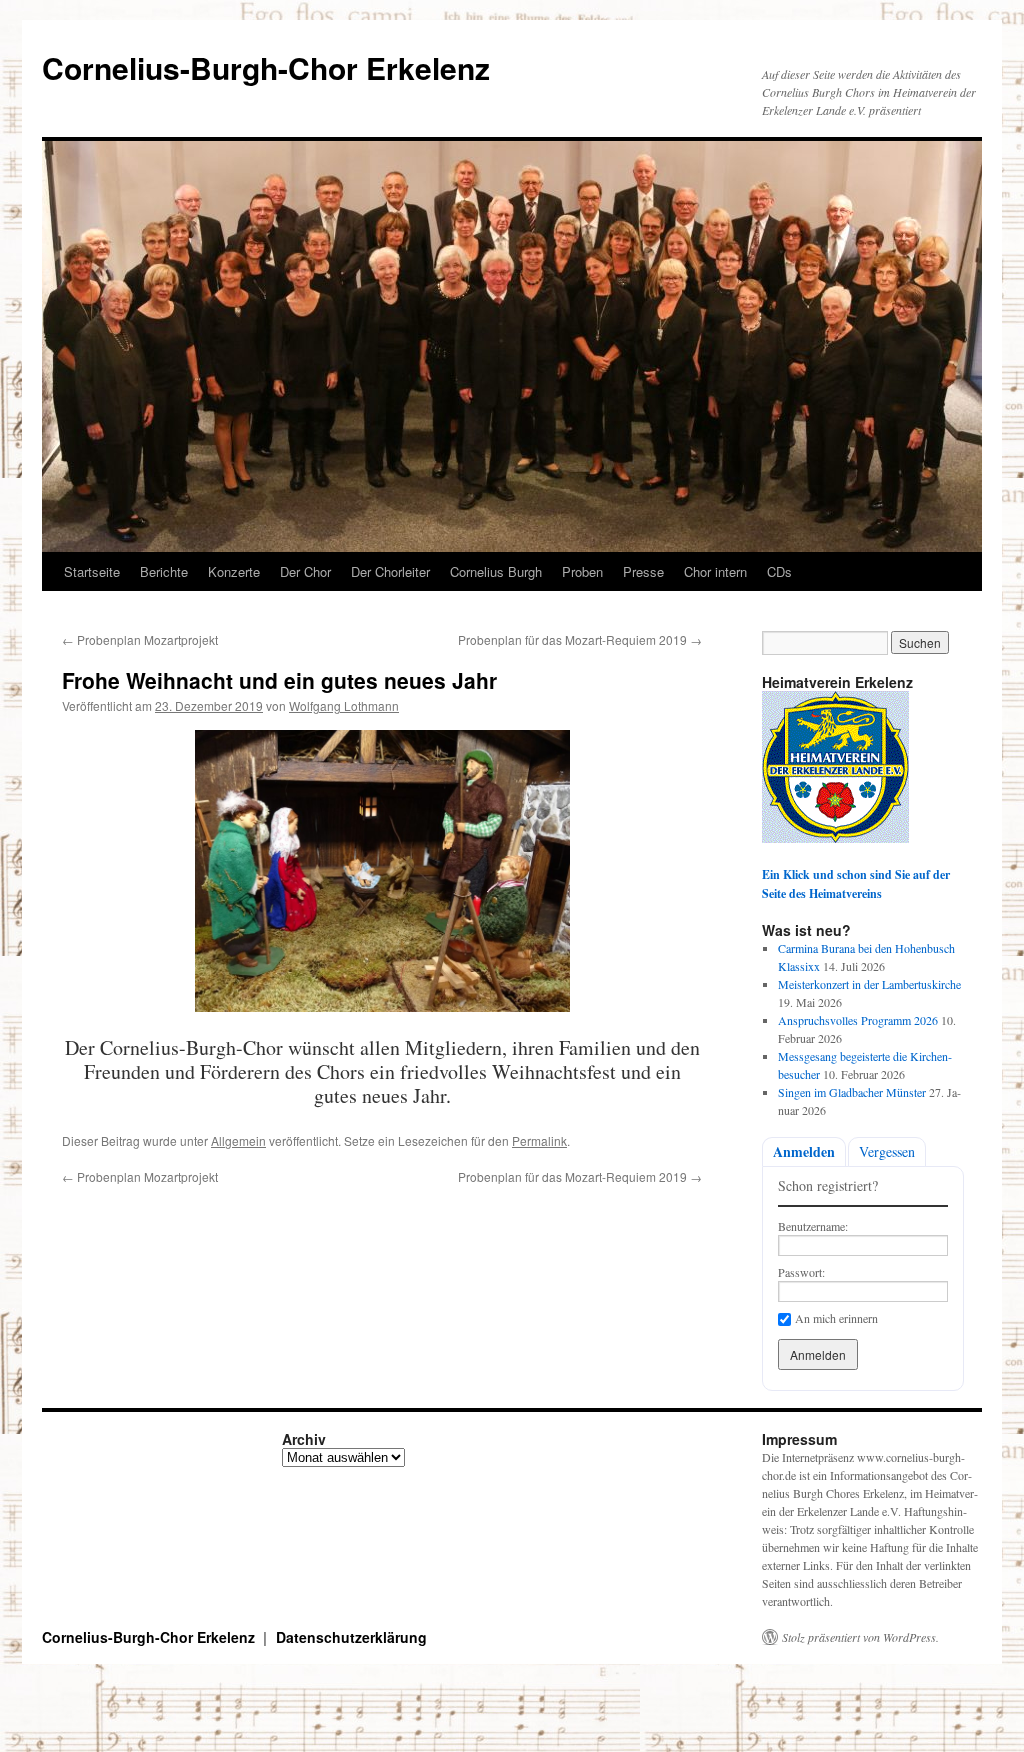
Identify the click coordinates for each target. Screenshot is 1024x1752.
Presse (643, 571)
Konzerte (234, 571)
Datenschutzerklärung (351, 1637)
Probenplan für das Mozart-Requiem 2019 (580, 639)
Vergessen (887, 1151)
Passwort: (801, 1272)
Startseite (92, 571)
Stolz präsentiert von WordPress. (860, 1637)
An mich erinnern (836, 1318)
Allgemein (238, 1140)
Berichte (164, 571)
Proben (582, 571)
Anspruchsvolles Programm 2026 (858, 1020)
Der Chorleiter (390, 571)
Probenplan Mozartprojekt (140, 639)
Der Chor (305, 571)
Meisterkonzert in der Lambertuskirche (869, 984)
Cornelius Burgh (496, 571)
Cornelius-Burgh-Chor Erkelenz (266, 67)
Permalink (539, 1140)
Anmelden (804, 1151)
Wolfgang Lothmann (344, 705)
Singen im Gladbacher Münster (852, 1092)
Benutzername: (813, 1226)
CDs (779, 571)
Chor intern (715, 571)
